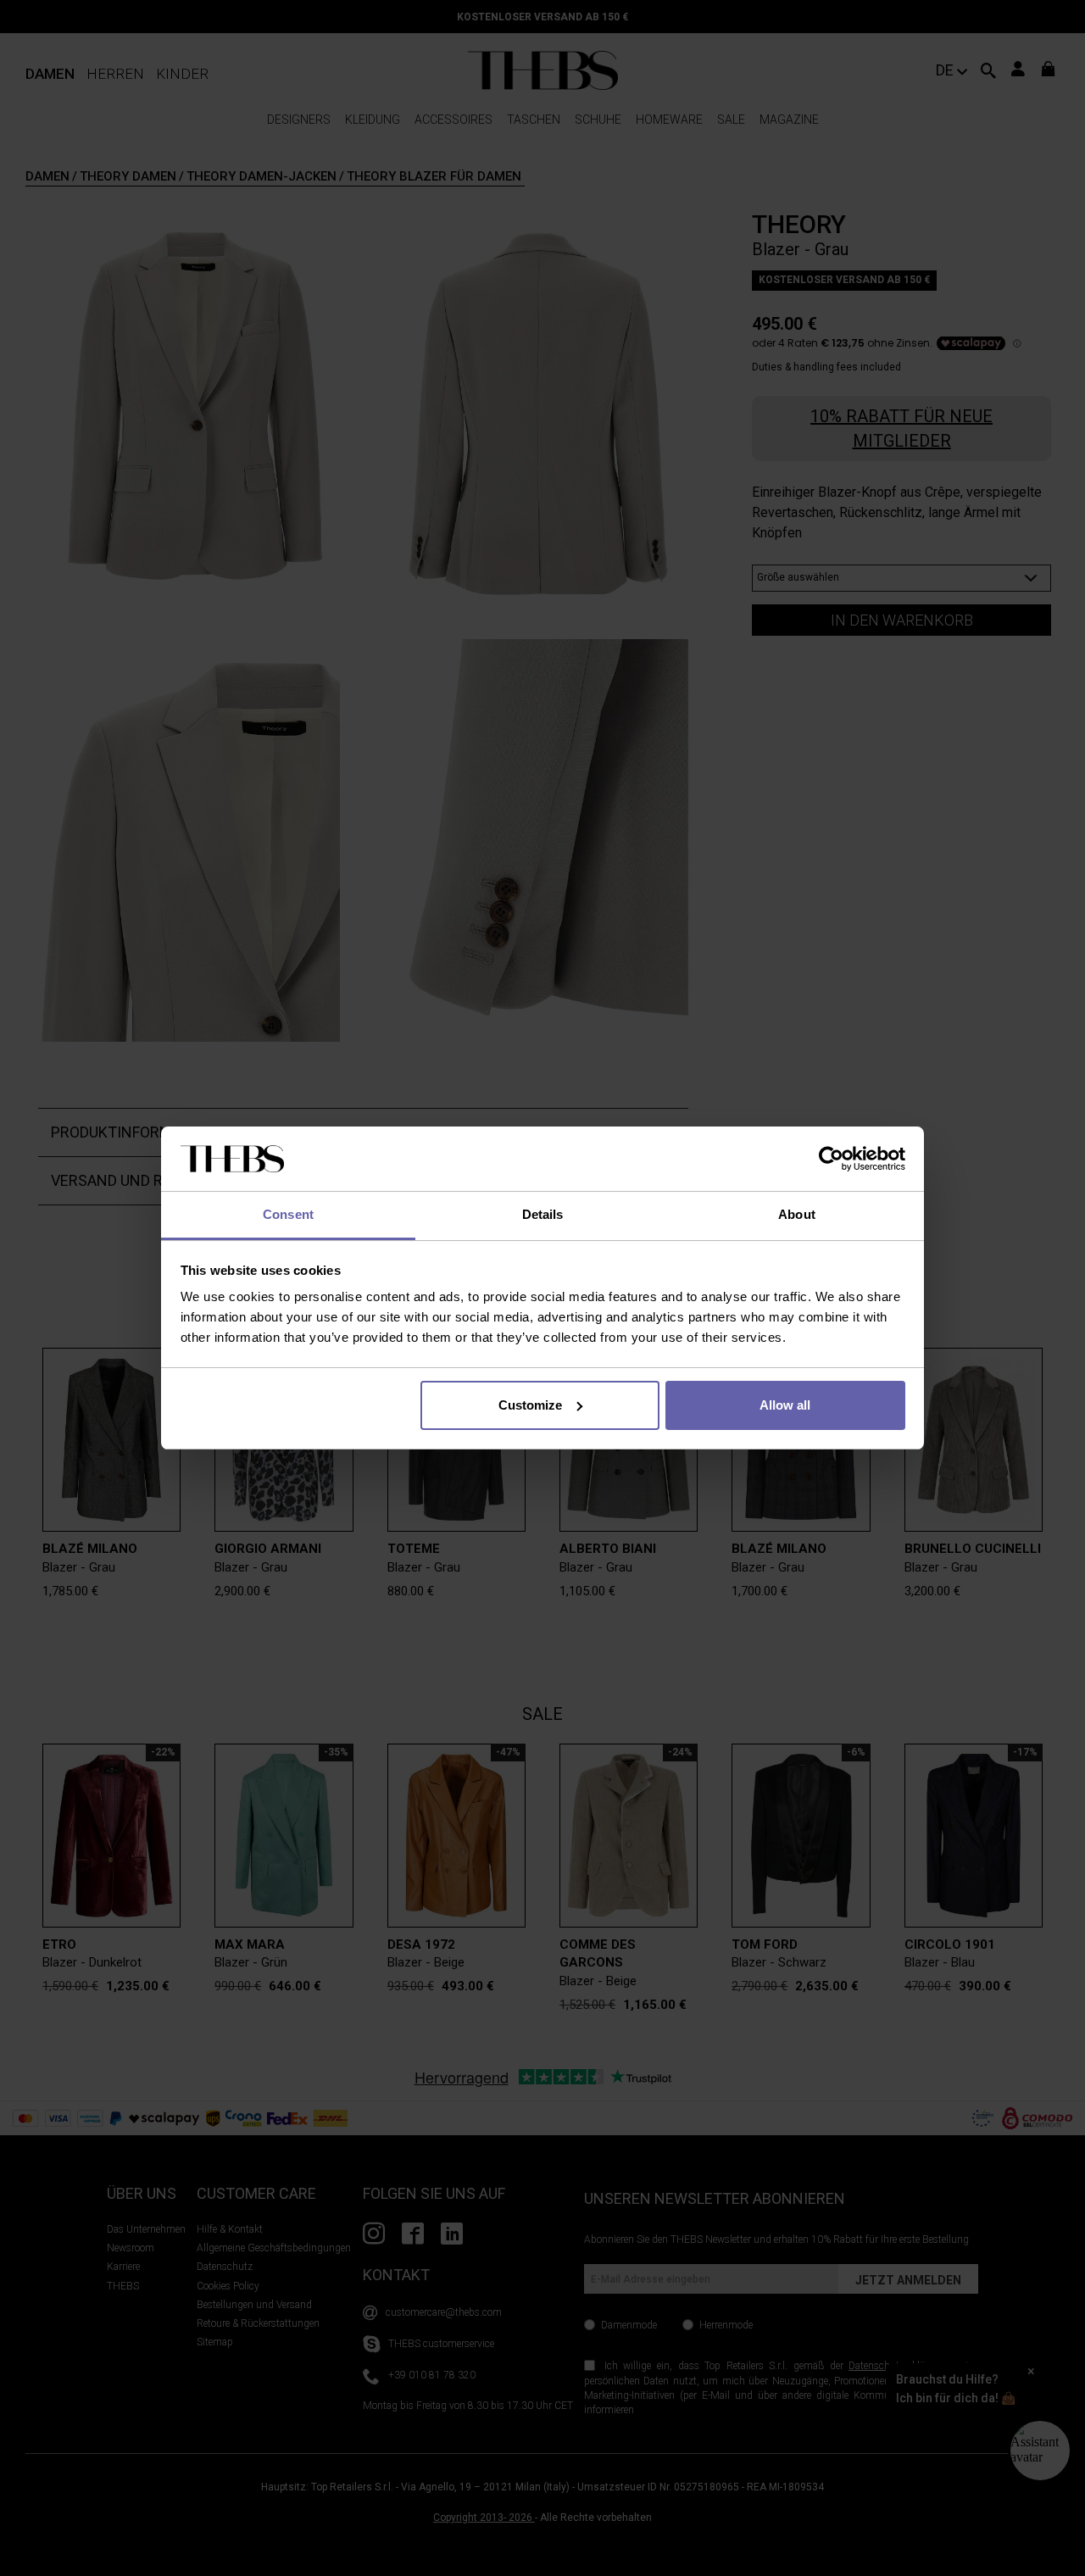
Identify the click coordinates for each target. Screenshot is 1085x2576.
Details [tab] (543, 1214)
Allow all (785, 1405)
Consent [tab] (288, 1214)
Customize (530, 1405)
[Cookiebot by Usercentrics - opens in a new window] (831, 1159)
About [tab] (797, 1214)
